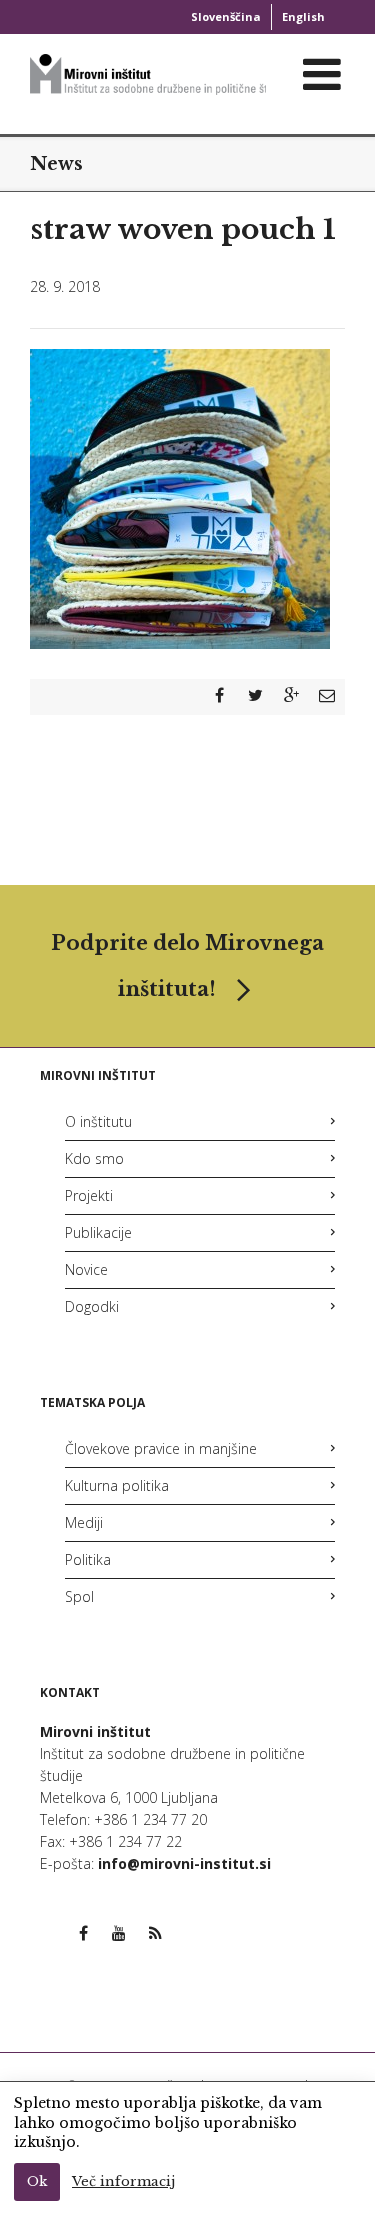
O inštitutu (98, 1121)
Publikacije (98, 1232)
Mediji (84, 1522)
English (303, 16)
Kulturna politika (117, 1485)
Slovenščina (226, 16)
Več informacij (123, 2181)
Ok (37, 2181)
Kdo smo (94, 1158)
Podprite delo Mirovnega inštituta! (187, 966)
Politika (88, 1559)
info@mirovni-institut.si (184, 1863)
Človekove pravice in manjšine (161, 1448)
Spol (79, 1596)
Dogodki (92, 1306)
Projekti (89, 1195)
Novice (86, 1269)
